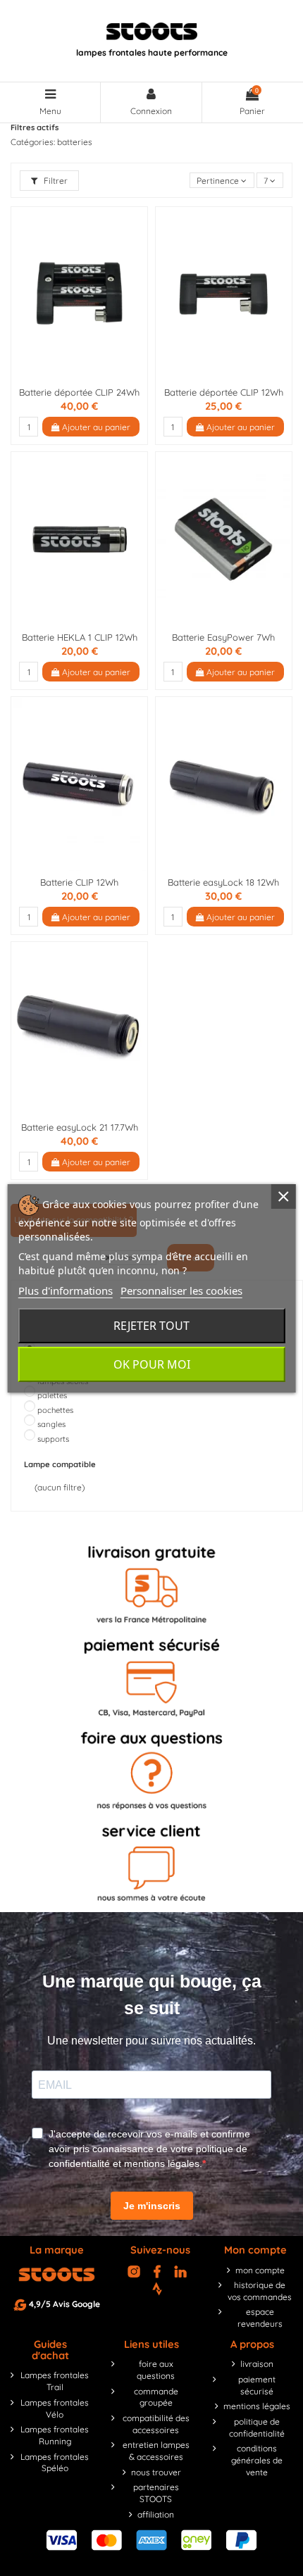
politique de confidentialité (257, 2427)
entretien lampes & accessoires (156, 2451)
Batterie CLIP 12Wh (79, 882)
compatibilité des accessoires (156, 2424)
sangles (51, 1424)
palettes (52, 1395)
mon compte (260, 2270)
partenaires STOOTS (156, 2493)
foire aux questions (156, 2370)
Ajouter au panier (95, 427)
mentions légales (257, 2406)
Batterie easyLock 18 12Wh (223, 882)
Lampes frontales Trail (55, 2381)
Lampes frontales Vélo (55, 2408)
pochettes (55, 1410)
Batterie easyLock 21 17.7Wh (80, 1127)
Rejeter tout (151, 1326)
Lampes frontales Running (55, 2435)
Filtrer (55, 181)
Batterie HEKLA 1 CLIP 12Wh (80, 637)
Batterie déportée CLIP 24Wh (79, 392)
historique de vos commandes (260, 2291)
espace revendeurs (260, 2318)
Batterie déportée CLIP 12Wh (224, 392)
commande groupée (156, 2397)
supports (53, 1439)
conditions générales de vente (257, 2460)
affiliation (156, 2514)
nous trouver (156, 2472)
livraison (257, 2364)
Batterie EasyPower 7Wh (223, 637)
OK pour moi (152, 1364)
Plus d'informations (66, 1290)
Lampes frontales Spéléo (55, 2463)
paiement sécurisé (257, 2385)
